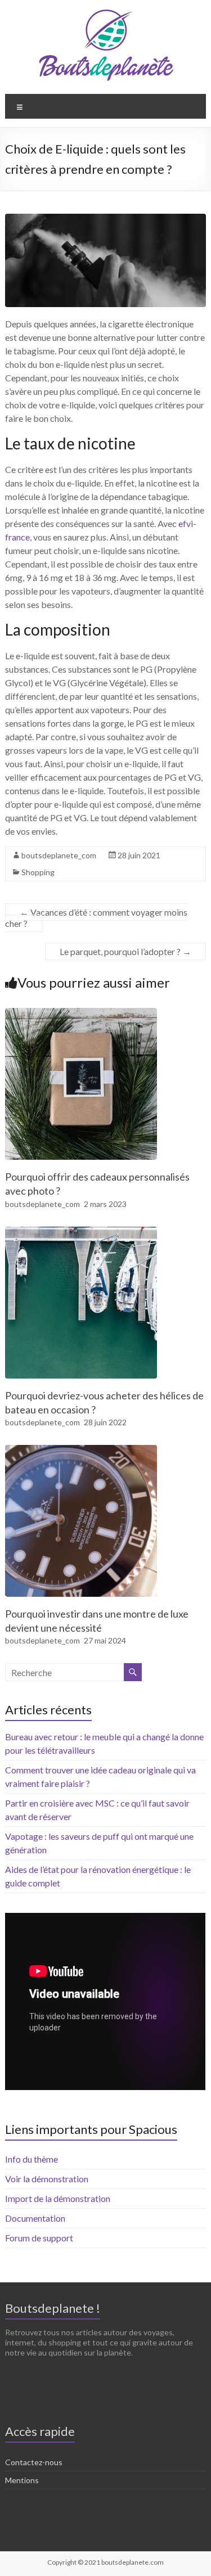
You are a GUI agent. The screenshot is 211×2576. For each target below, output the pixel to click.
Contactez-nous (34, 2462)
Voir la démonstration (47, 2179)
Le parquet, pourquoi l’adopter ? (125, 951)
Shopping (38, 872)
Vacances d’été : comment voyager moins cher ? (96, 918)
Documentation (35, 2218)
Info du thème (32, 2159)
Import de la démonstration (58, 2198)
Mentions (22, 2480)
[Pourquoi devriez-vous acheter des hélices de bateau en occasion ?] (81, 1232)
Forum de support (39, 2238)
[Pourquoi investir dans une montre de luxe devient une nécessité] (81, 1450)
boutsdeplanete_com (59, 855)
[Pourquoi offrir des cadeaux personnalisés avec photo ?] (81, 1013)
